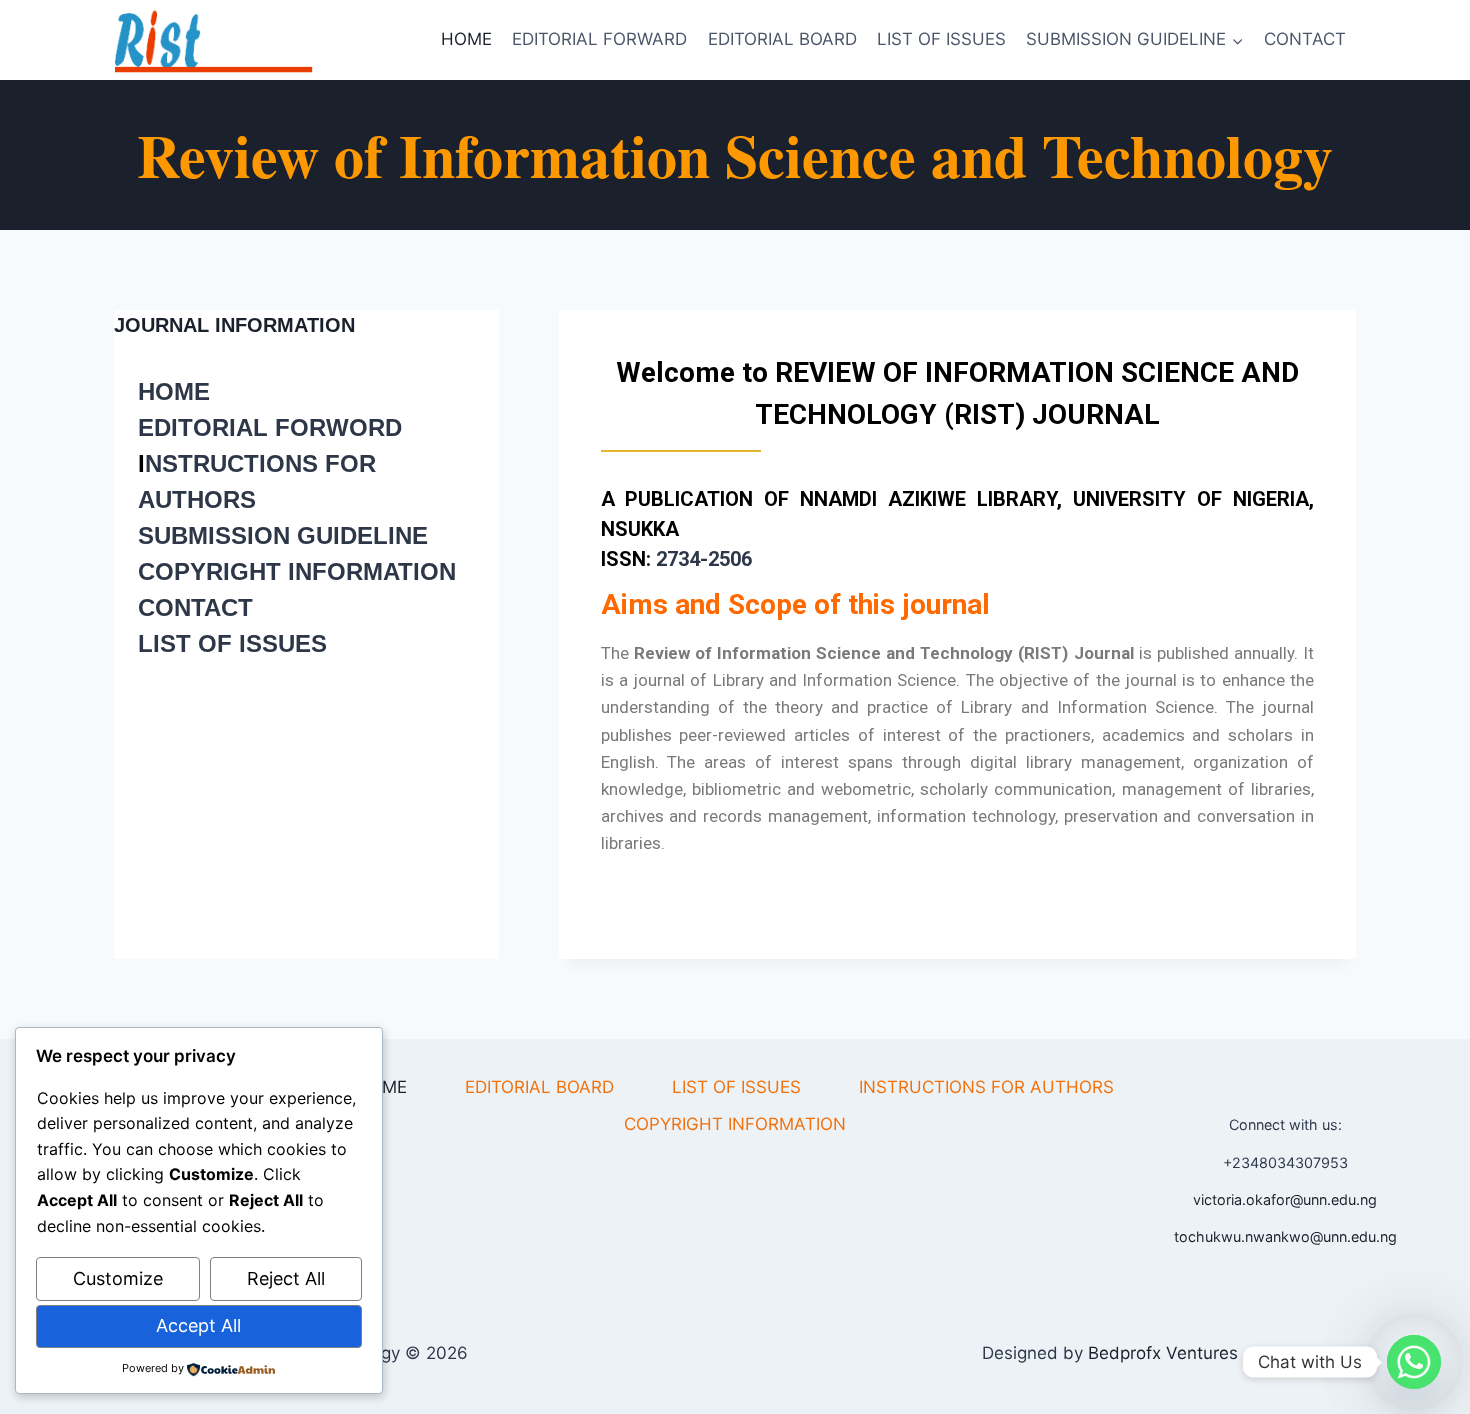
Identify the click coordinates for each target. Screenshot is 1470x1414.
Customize (118, 1278)
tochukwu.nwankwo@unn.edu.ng (1285, 1236)
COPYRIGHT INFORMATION (297, 571)
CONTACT (1305, 39)
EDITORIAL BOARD (782, 39)
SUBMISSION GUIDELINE (283, 535)
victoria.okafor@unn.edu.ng (1285, 1199)
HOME (466, 39)
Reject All (286, 1278)
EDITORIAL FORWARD (599, 39)
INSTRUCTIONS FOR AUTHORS (986, 1087)
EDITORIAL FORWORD (270, 427)
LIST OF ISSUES (941, 39)
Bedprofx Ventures (1163, 1353)
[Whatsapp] (1414, 1362)
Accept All (198, 1325)
